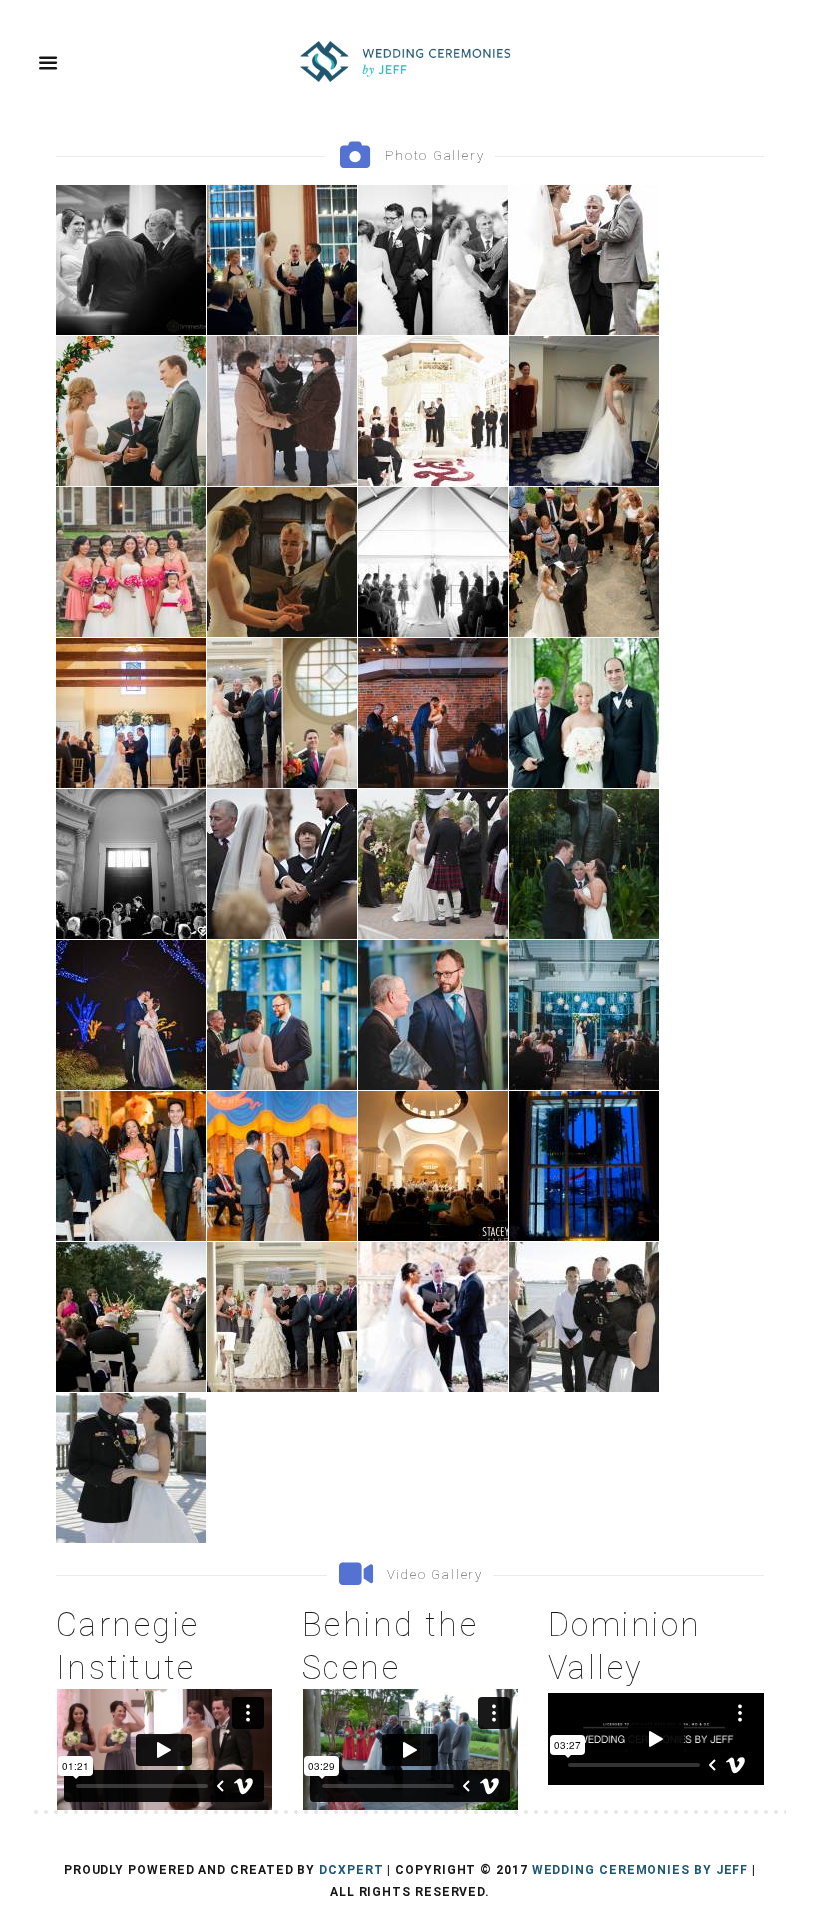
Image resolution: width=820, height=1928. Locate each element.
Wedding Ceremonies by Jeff (640, 1870)
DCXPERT (351, 1870)
